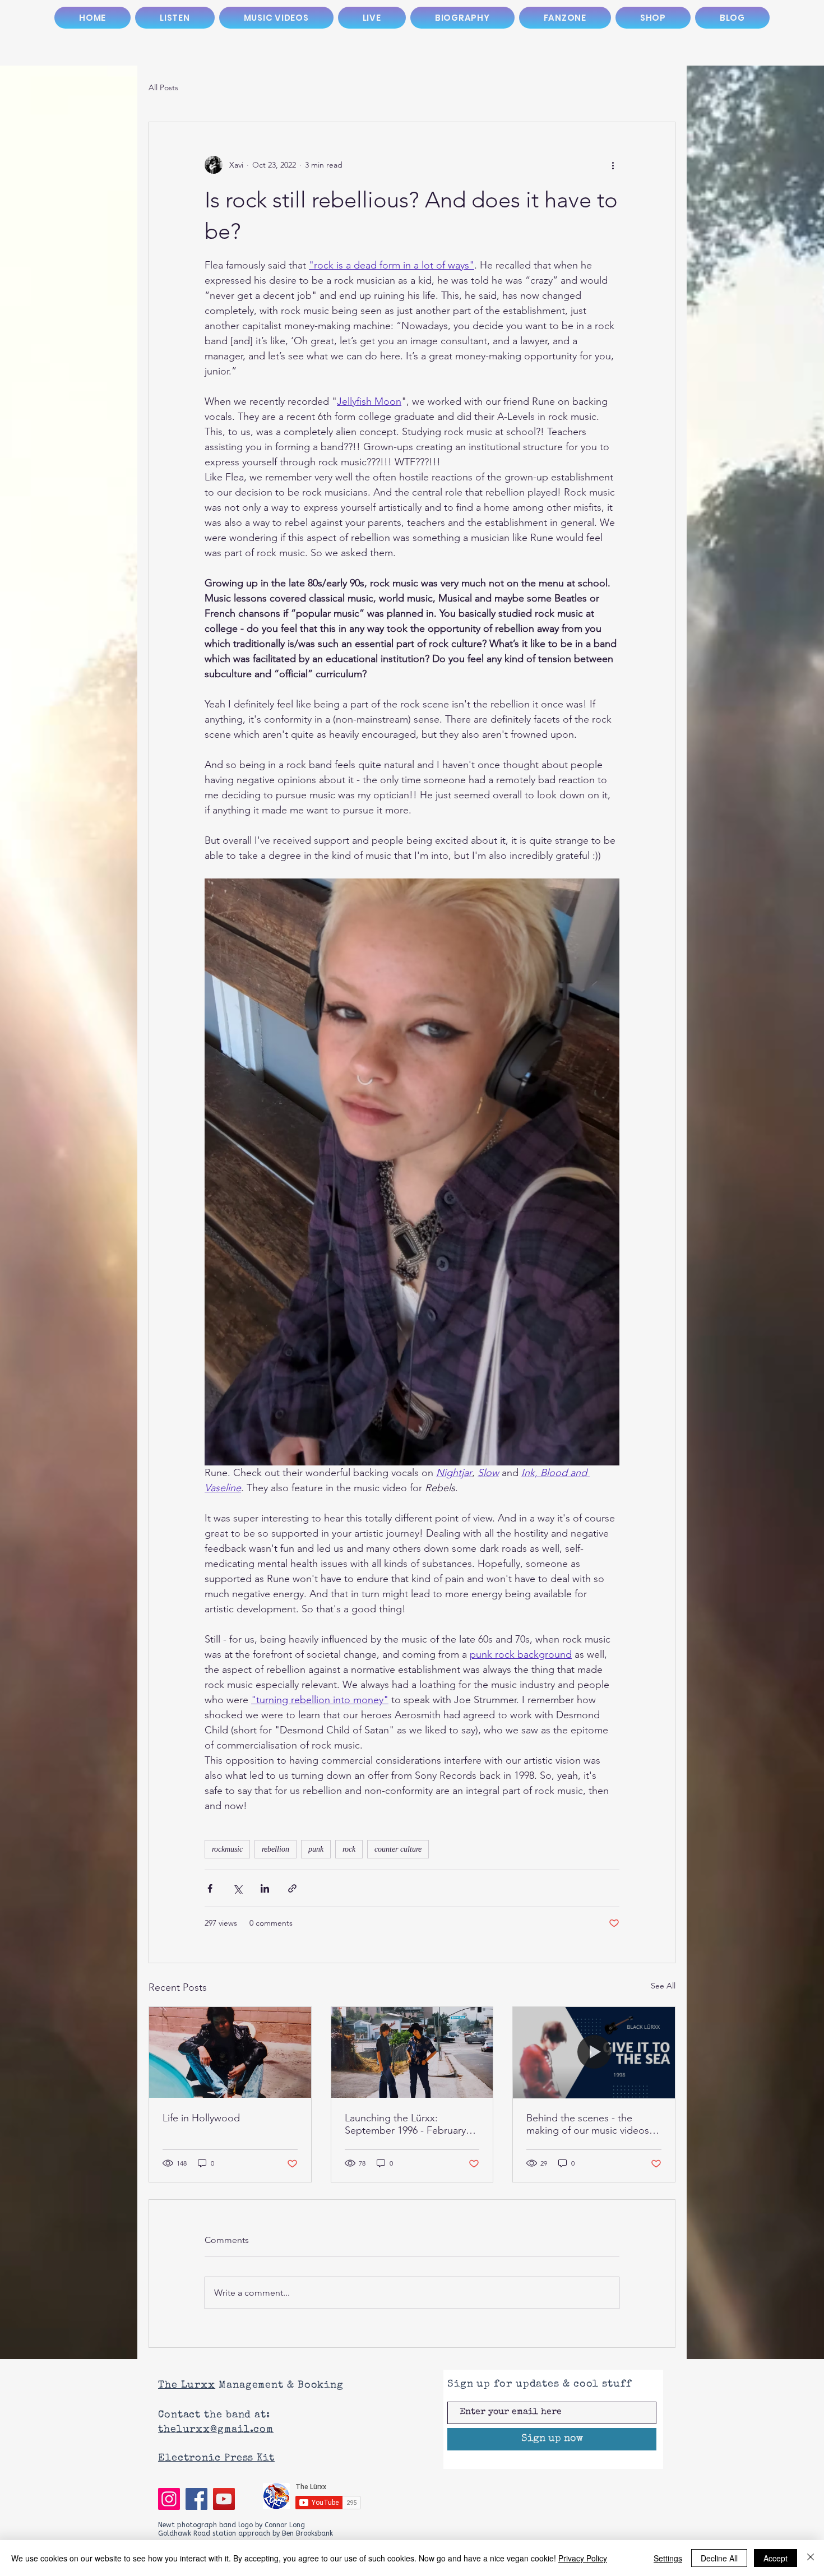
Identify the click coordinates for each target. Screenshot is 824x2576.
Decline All (719, 2558)
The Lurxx (187, 2385)
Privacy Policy (583, 2558)
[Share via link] (292, 1888)
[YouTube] (224, 2499)
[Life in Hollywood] (230, 2052)
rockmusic (227, 1849)
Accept (776, 2558)
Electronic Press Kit (216, 2458)
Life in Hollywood (201, 2118)
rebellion (276, 1849)
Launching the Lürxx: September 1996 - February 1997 (405, 2124)
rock (349, 1849)
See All (663, 1986)
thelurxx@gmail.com (216, 2430)
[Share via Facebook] (210, 1888)
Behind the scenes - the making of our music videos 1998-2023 (588, 2124)
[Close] (811, 2558)
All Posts (163, 87)
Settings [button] (668, 2558)
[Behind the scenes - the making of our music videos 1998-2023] (594, 2052)
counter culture (398, 1849)
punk (316, 1849)
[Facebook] (196, 2499)
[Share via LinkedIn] (265, 1888)
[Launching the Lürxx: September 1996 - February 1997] (412, 2052)
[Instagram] (169, 2499)
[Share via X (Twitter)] (237, 1888)
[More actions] (613, 165)
